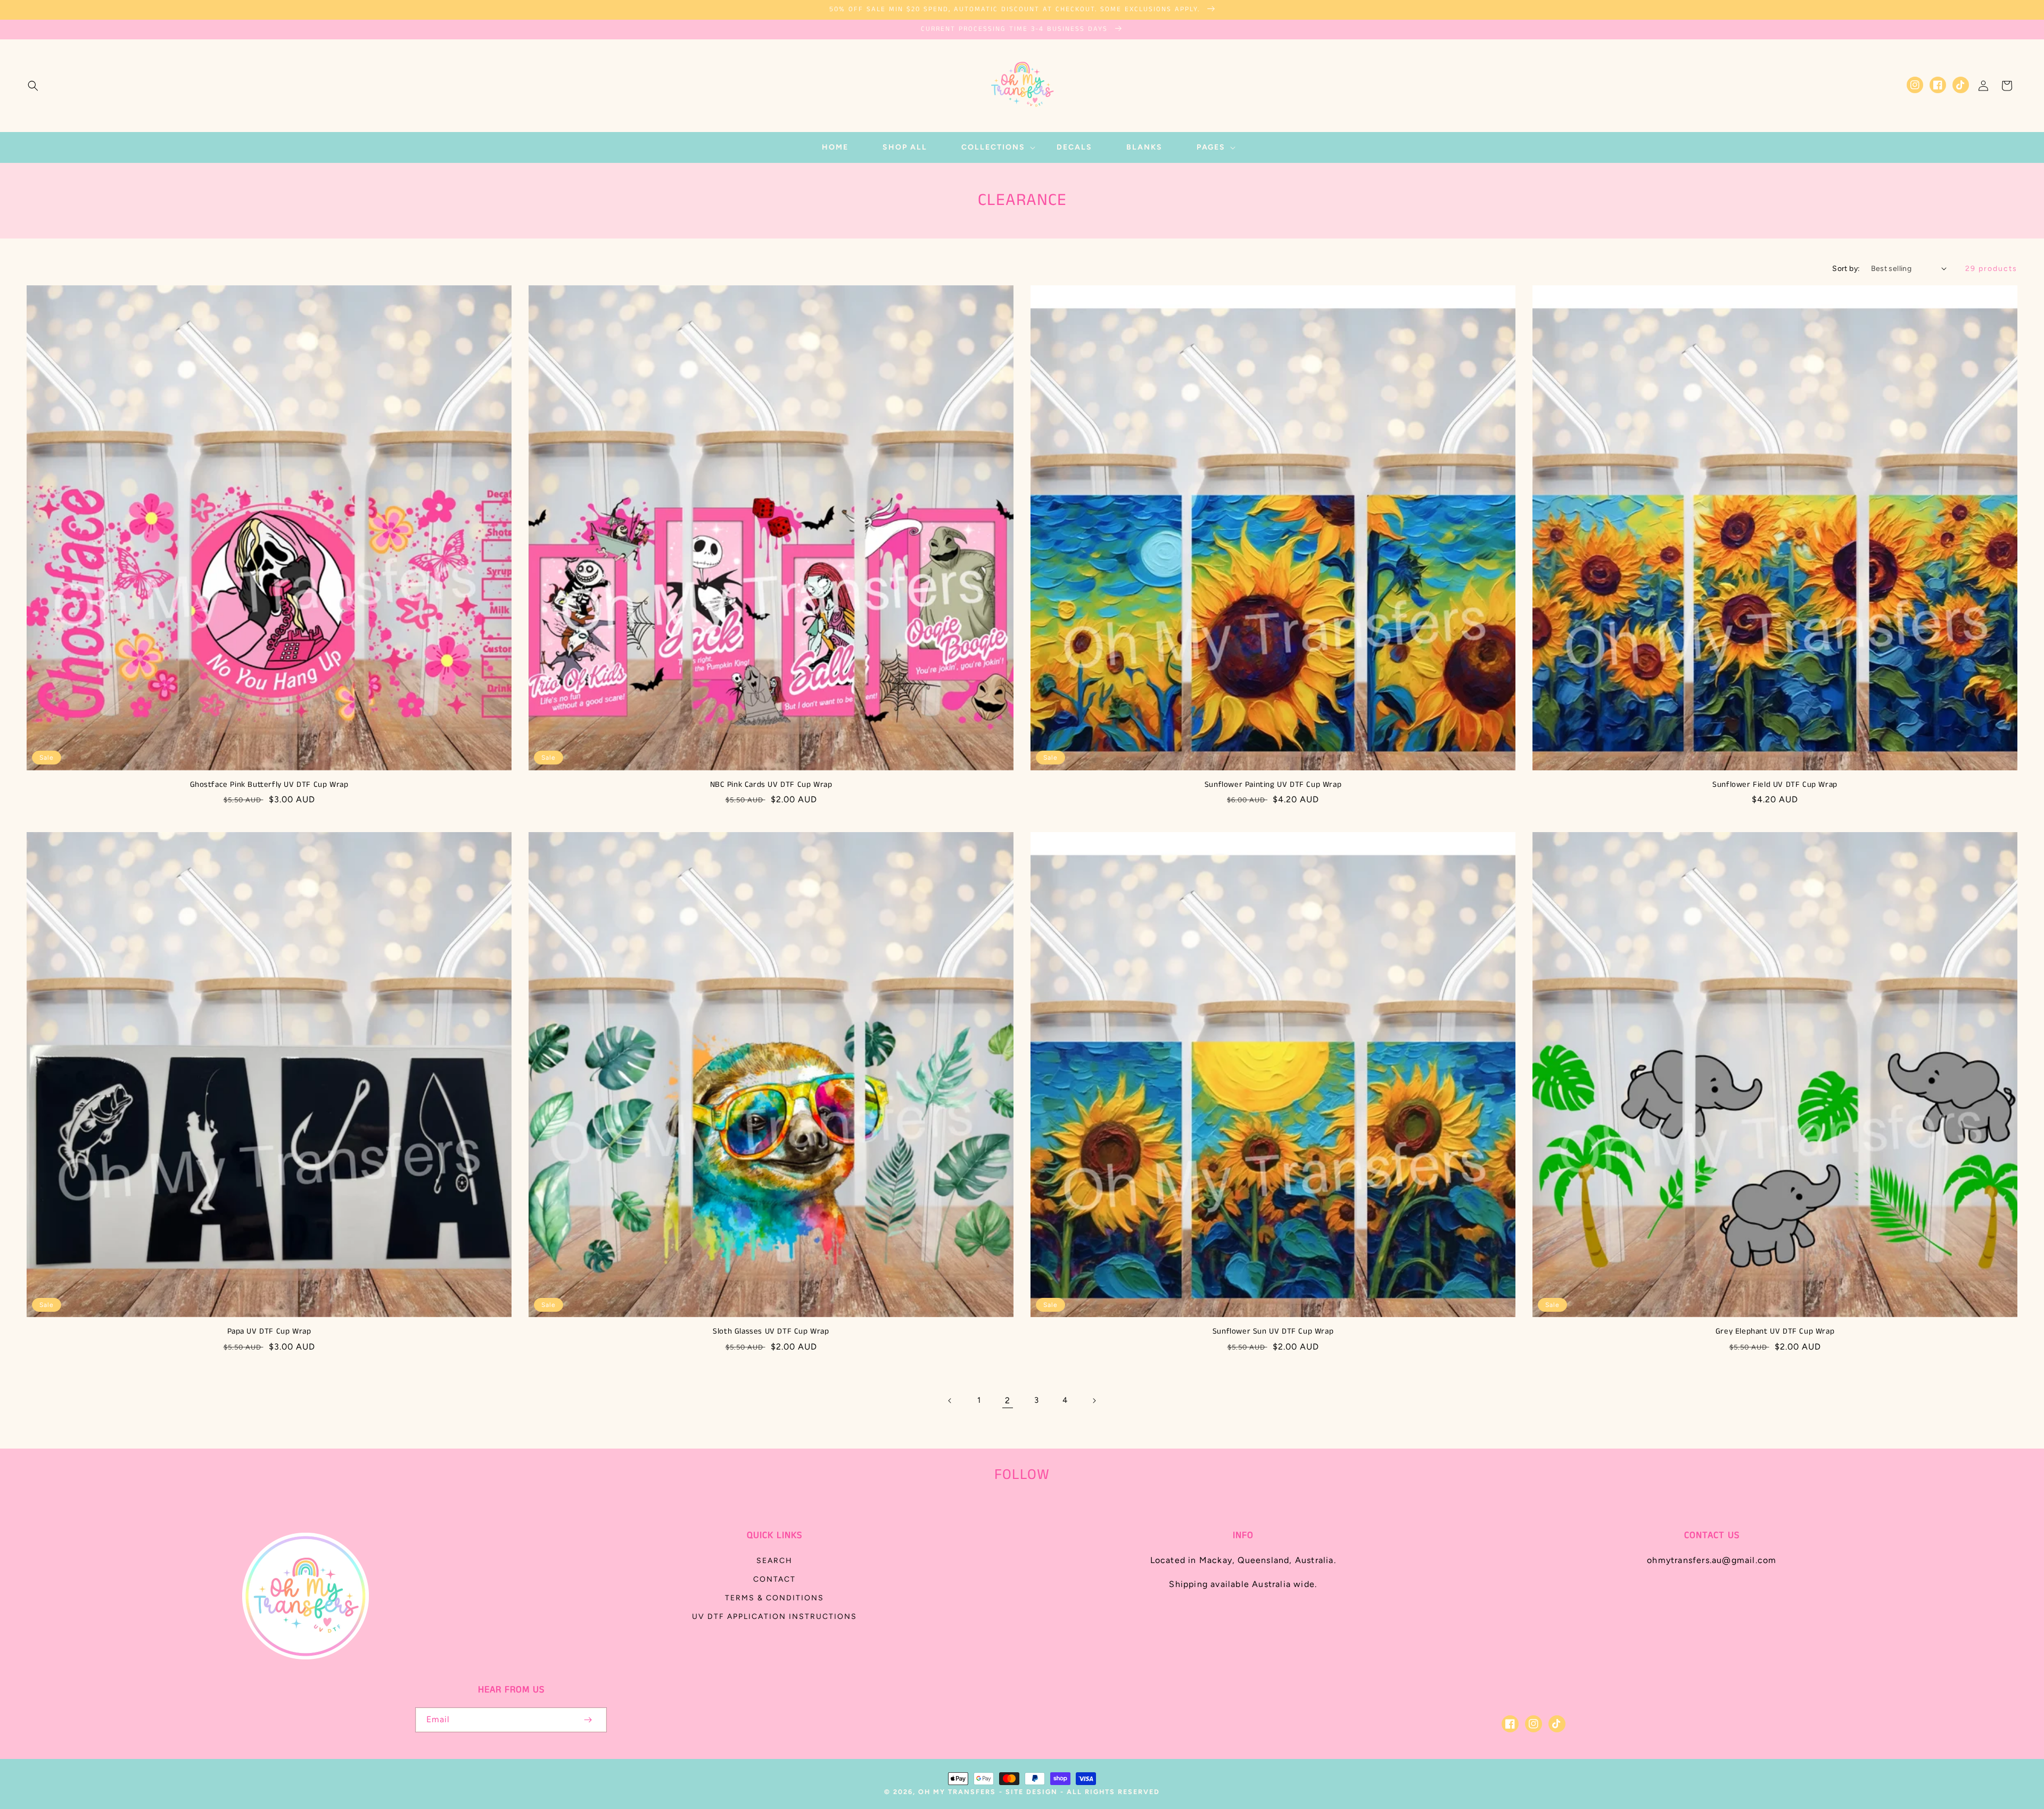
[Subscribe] (588, 1720)
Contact (774, 1579)
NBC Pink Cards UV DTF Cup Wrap (771, 785)
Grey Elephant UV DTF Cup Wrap (1775, 1331)
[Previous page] (950, 1401)
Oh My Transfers (957, 1792)
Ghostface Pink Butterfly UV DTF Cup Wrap (269, 785)
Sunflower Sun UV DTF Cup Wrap (1273, 1331)
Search (774, 1561)
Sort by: (1846, 269)
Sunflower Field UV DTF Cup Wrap (1775, 785)
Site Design (1032, 1792)
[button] (33, 86)
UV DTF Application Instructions (774, 1617)
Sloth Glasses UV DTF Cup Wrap (771, 1331)
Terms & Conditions (774, 1598)
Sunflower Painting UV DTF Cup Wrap (1273, 785)
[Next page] (1094, 1401)
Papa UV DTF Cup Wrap (269, 1331)
